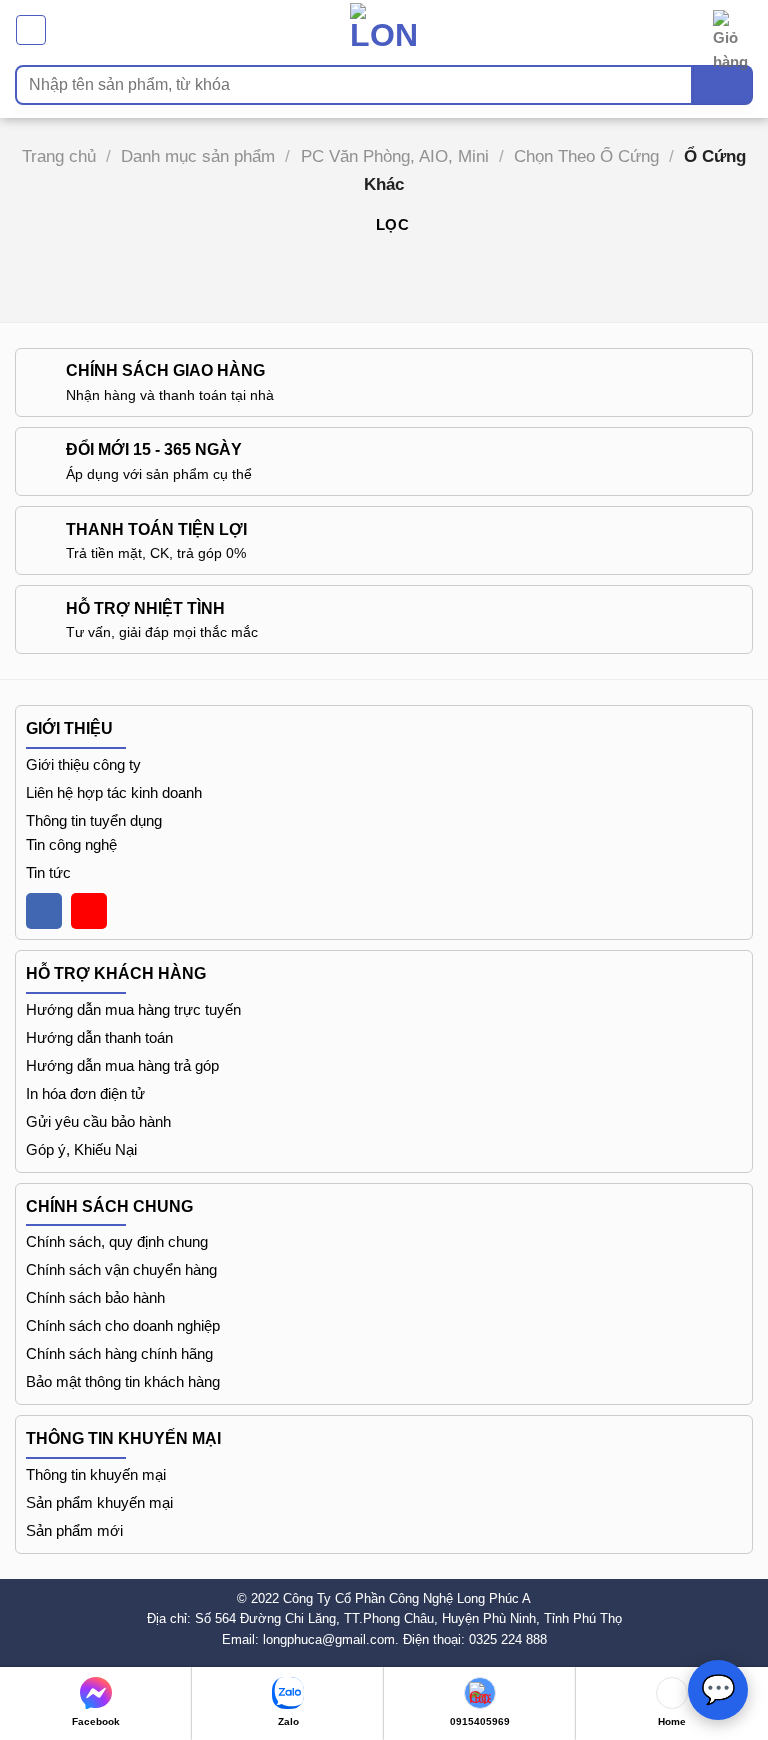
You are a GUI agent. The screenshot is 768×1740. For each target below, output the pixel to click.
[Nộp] (723, 85)
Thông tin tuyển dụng (94, 820)
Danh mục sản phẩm (198, 156)
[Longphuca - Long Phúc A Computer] (384, 29)
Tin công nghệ (71, 844)
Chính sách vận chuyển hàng (121, 1269)
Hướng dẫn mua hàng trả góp (122, 1065)
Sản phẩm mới (74, 1530)
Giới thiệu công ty (83, 764)
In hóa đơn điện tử (85, 1093)
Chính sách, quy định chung (117, 1241)
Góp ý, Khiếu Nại (81, 1149)
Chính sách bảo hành (95, 1297)
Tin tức (48, 872)
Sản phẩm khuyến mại (99, 1502)
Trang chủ (59, 156)
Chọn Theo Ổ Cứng (586, 156)
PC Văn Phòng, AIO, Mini (395, 156)
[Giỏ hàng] (733, 30)
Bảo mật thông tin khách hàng (123, 1381)
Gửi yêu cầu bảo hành (98, 1121)
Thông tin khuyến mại (96, 1474)
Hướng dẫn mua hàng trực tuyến (133, 1009)
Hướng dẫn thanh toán (99, 1037)
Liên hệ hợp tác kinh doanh (114, 792)
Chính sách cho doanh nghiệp (123, 1325)
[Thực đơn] (31, 30)
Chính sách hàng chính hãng (119, 1353)
